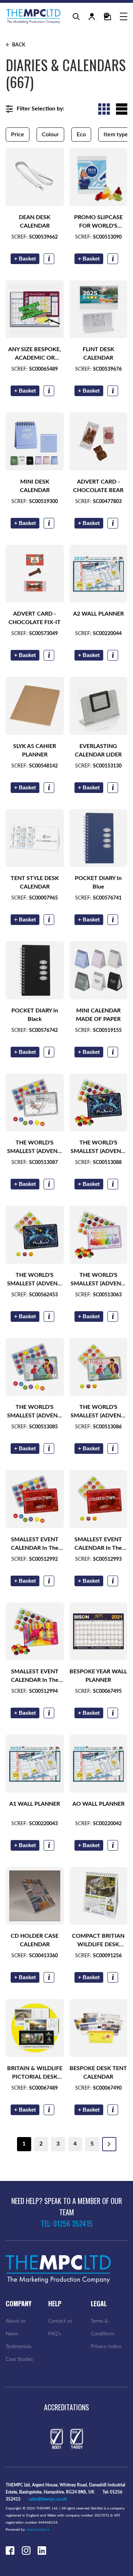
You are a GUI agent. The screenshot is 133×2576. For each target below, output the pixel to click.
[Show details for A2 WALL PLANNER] (99, 574)
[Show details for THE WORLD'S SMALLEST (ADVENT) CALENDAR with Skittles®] (99, 1235)
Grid (104, 109)
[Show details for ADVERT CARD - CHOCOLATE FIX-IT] (35, 574)
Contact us (60, 2321)
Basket (25, 259)
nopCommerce (38, 2530)
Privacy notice (106, 2347)
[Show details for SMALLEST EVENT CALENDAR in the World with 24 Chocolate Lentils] (35, 1499)
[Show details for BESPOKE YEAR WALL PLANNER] (99, 1632)
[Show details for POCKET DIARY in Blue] (99, 838)
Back (18, 45)
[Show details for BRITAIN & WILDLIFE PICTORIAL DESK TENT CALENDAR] (35, 2028)
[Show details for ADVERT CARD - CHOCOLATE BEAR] (99, 441)
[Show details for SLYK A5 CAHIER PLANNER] (35, 706)
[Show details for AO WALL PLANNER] (99, 1764)
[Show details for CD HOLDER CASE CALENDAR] (35, 1896)
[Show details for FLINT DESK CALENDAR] (99, 309)
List (122, 109)
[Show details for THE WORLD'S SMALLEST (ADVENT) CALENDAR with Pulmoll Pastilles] (99, 1367)
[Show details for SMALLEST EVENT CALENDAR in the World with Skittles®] (35, 1632)
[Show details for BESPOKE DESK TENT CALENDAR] (99, 2028)
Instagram (26, 2550)
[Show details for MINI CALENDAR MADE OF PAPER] (99, 970)
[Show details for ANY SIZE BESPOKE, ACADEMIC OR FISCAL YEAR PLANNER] (35, 309)
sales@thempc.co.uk (48, 2499)
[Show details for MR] (99, 177)
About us (16, 2321)
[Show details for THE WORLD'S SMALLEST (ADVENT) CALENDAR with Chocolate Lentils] (35, 1367)
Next (109, 2144)
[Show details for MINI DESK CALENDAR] (35, 441)
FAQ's (55, 2334)
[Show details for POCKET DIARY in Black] (35, 970)
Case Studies (19, 2359)
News (12, 2334)
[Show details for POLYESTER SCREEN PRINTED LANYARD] (35, 177)
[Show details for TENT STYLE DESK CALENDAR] (35, 838)
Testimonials (19, 2347)
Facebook (10, 2550)
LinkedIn (42, 2550)
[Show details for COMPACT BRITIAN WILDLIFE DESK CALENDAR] (99, 1896)
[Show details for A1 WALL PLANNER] (35, 1764)
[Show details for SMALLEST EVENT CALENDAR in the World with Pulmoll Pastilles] (99, 1499)
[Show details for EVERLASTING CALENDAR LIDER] (99, 706)
